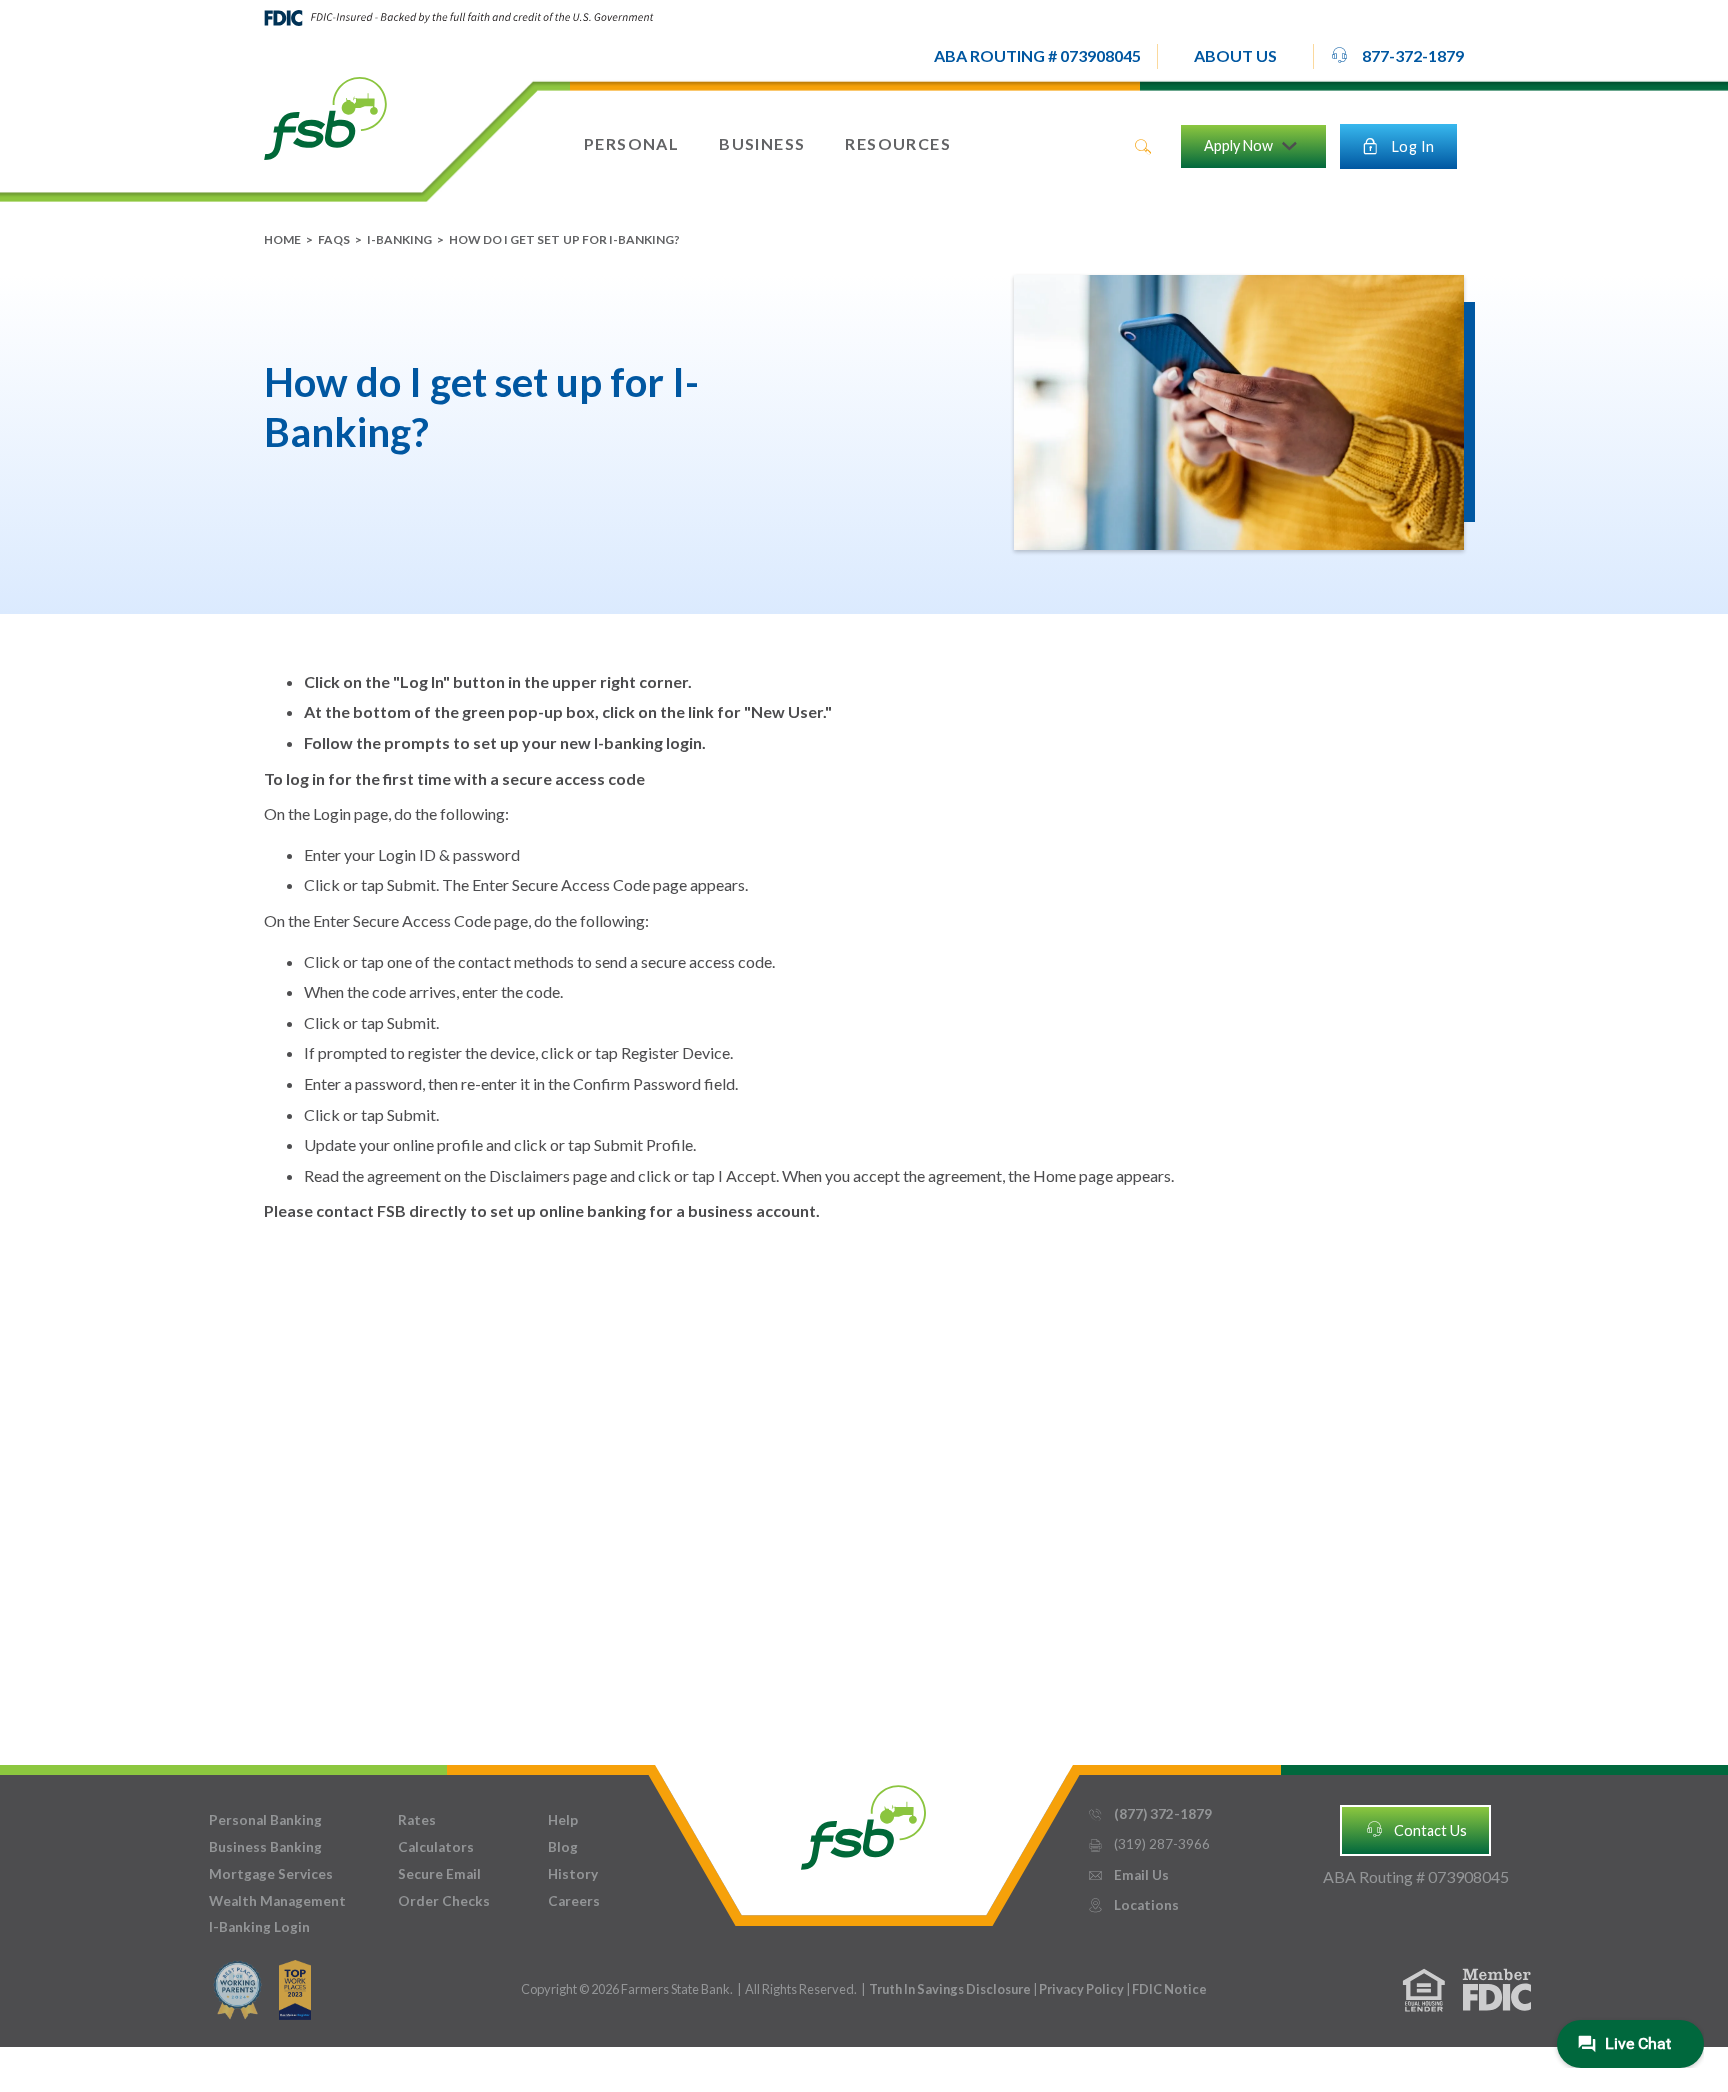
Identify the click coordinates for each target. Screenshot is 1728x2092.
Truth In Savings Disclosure (950, 1989)
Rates (417, 1820)
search (1143, 147)
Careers (574, 1901)
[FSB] (863, 1822)
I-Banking (399, 239)
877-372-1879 (1397, 56)
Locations (1133, 1905)
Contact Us (1416, 1829)
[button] (1235, 57)
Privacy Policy (1082, 1989)
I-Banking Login (259, 1927)
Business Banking (265, 1847)
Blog (563, 1847)
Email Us (1128, 1875)
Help (563, 1820)
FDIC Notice (1169, 1989)
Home (282, 239)
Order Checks (444, 1901)
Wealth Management (277, 1901)
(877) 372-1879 (1149, 1814)
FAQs (334, 239)
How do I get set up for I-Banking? (564, 239)
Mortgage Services (271, 1874)
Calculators (436, 1847)
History (573, 1874)
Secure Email (439, 1874)
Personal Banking (265, 1820)
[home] (325, 117)
